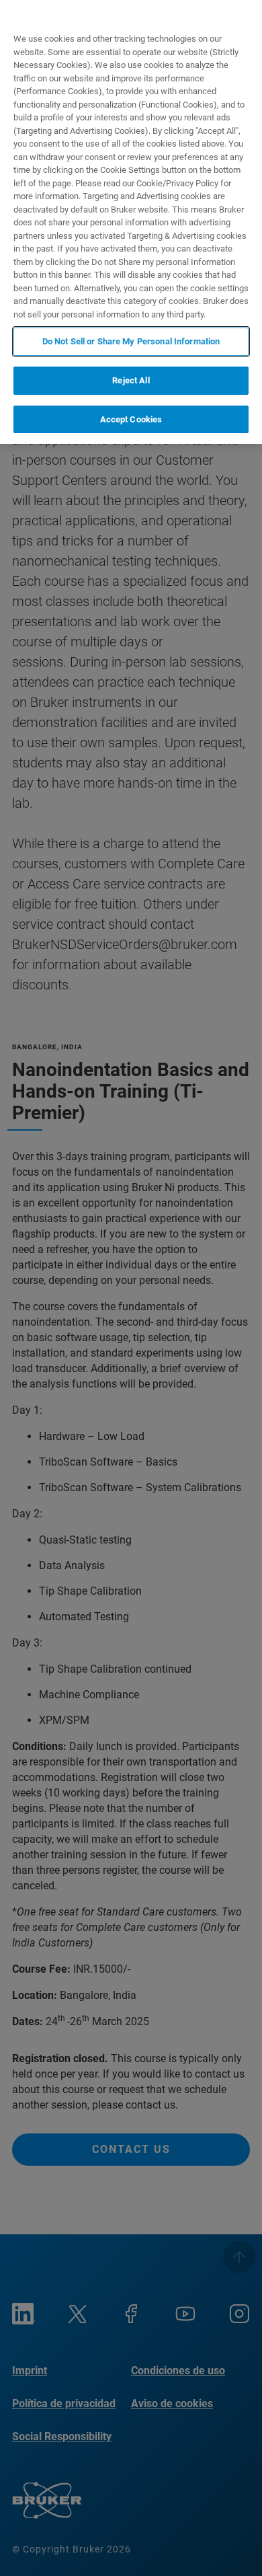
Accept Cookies (131, 419)
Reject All (131, 380)
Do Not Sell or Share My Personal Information (131, 341)
